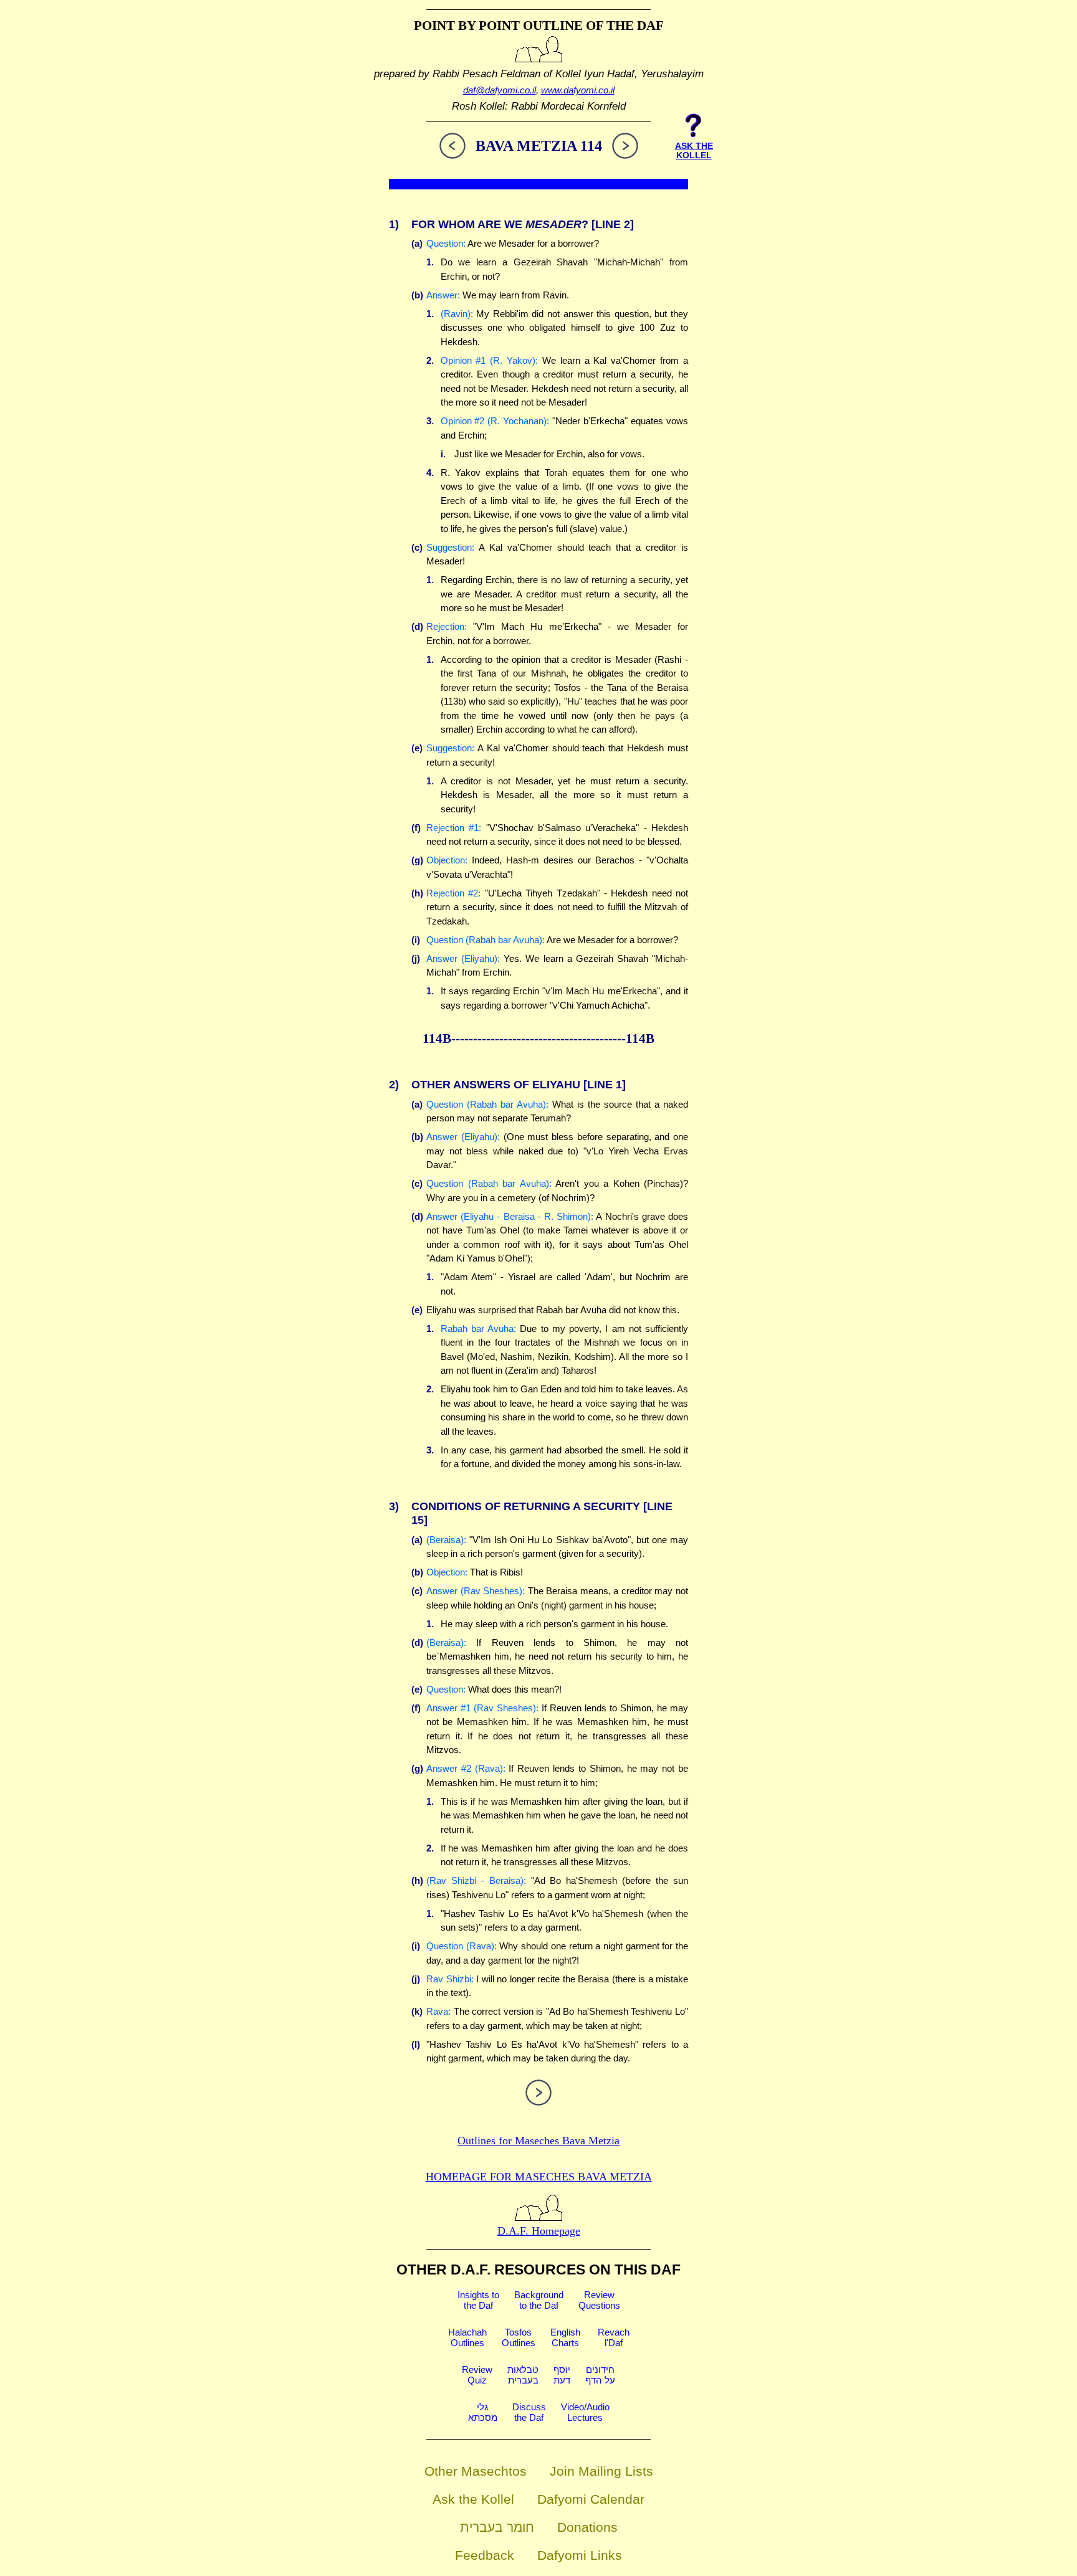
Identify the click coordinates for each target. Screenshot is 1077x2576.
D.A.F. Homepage (539, 2231)
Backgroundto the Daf (539, 2300)
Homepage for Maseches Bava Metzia (539, 2177)
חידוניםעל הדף (600, 2375)
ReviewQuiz (477, 2375)
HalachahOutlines (467, 2337)
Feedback (485, 2555)
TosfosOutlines (519, 2337)
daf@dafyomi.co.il (500, 90)
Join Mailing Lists (601, 2471)
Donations (587, 2527)
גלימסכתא (483, 2412)
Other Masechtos (476, 2471)
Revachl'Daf (614, 2337)
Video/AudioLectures (585, 2412)
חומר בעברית (497, 2527)
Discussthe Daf (529, 2412)
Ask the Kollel (473, 2499)
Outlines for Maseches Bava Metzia (538, 2141)
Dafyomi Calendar (591, 2499)
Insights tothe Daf (478, 2300)
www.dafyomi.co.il (578, 90)
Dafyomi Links (580, 2555)
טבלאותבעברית (523, 2375)
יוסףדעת (562, 2375)
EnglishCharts (565, 2337)
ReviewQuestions (599, 2300)
